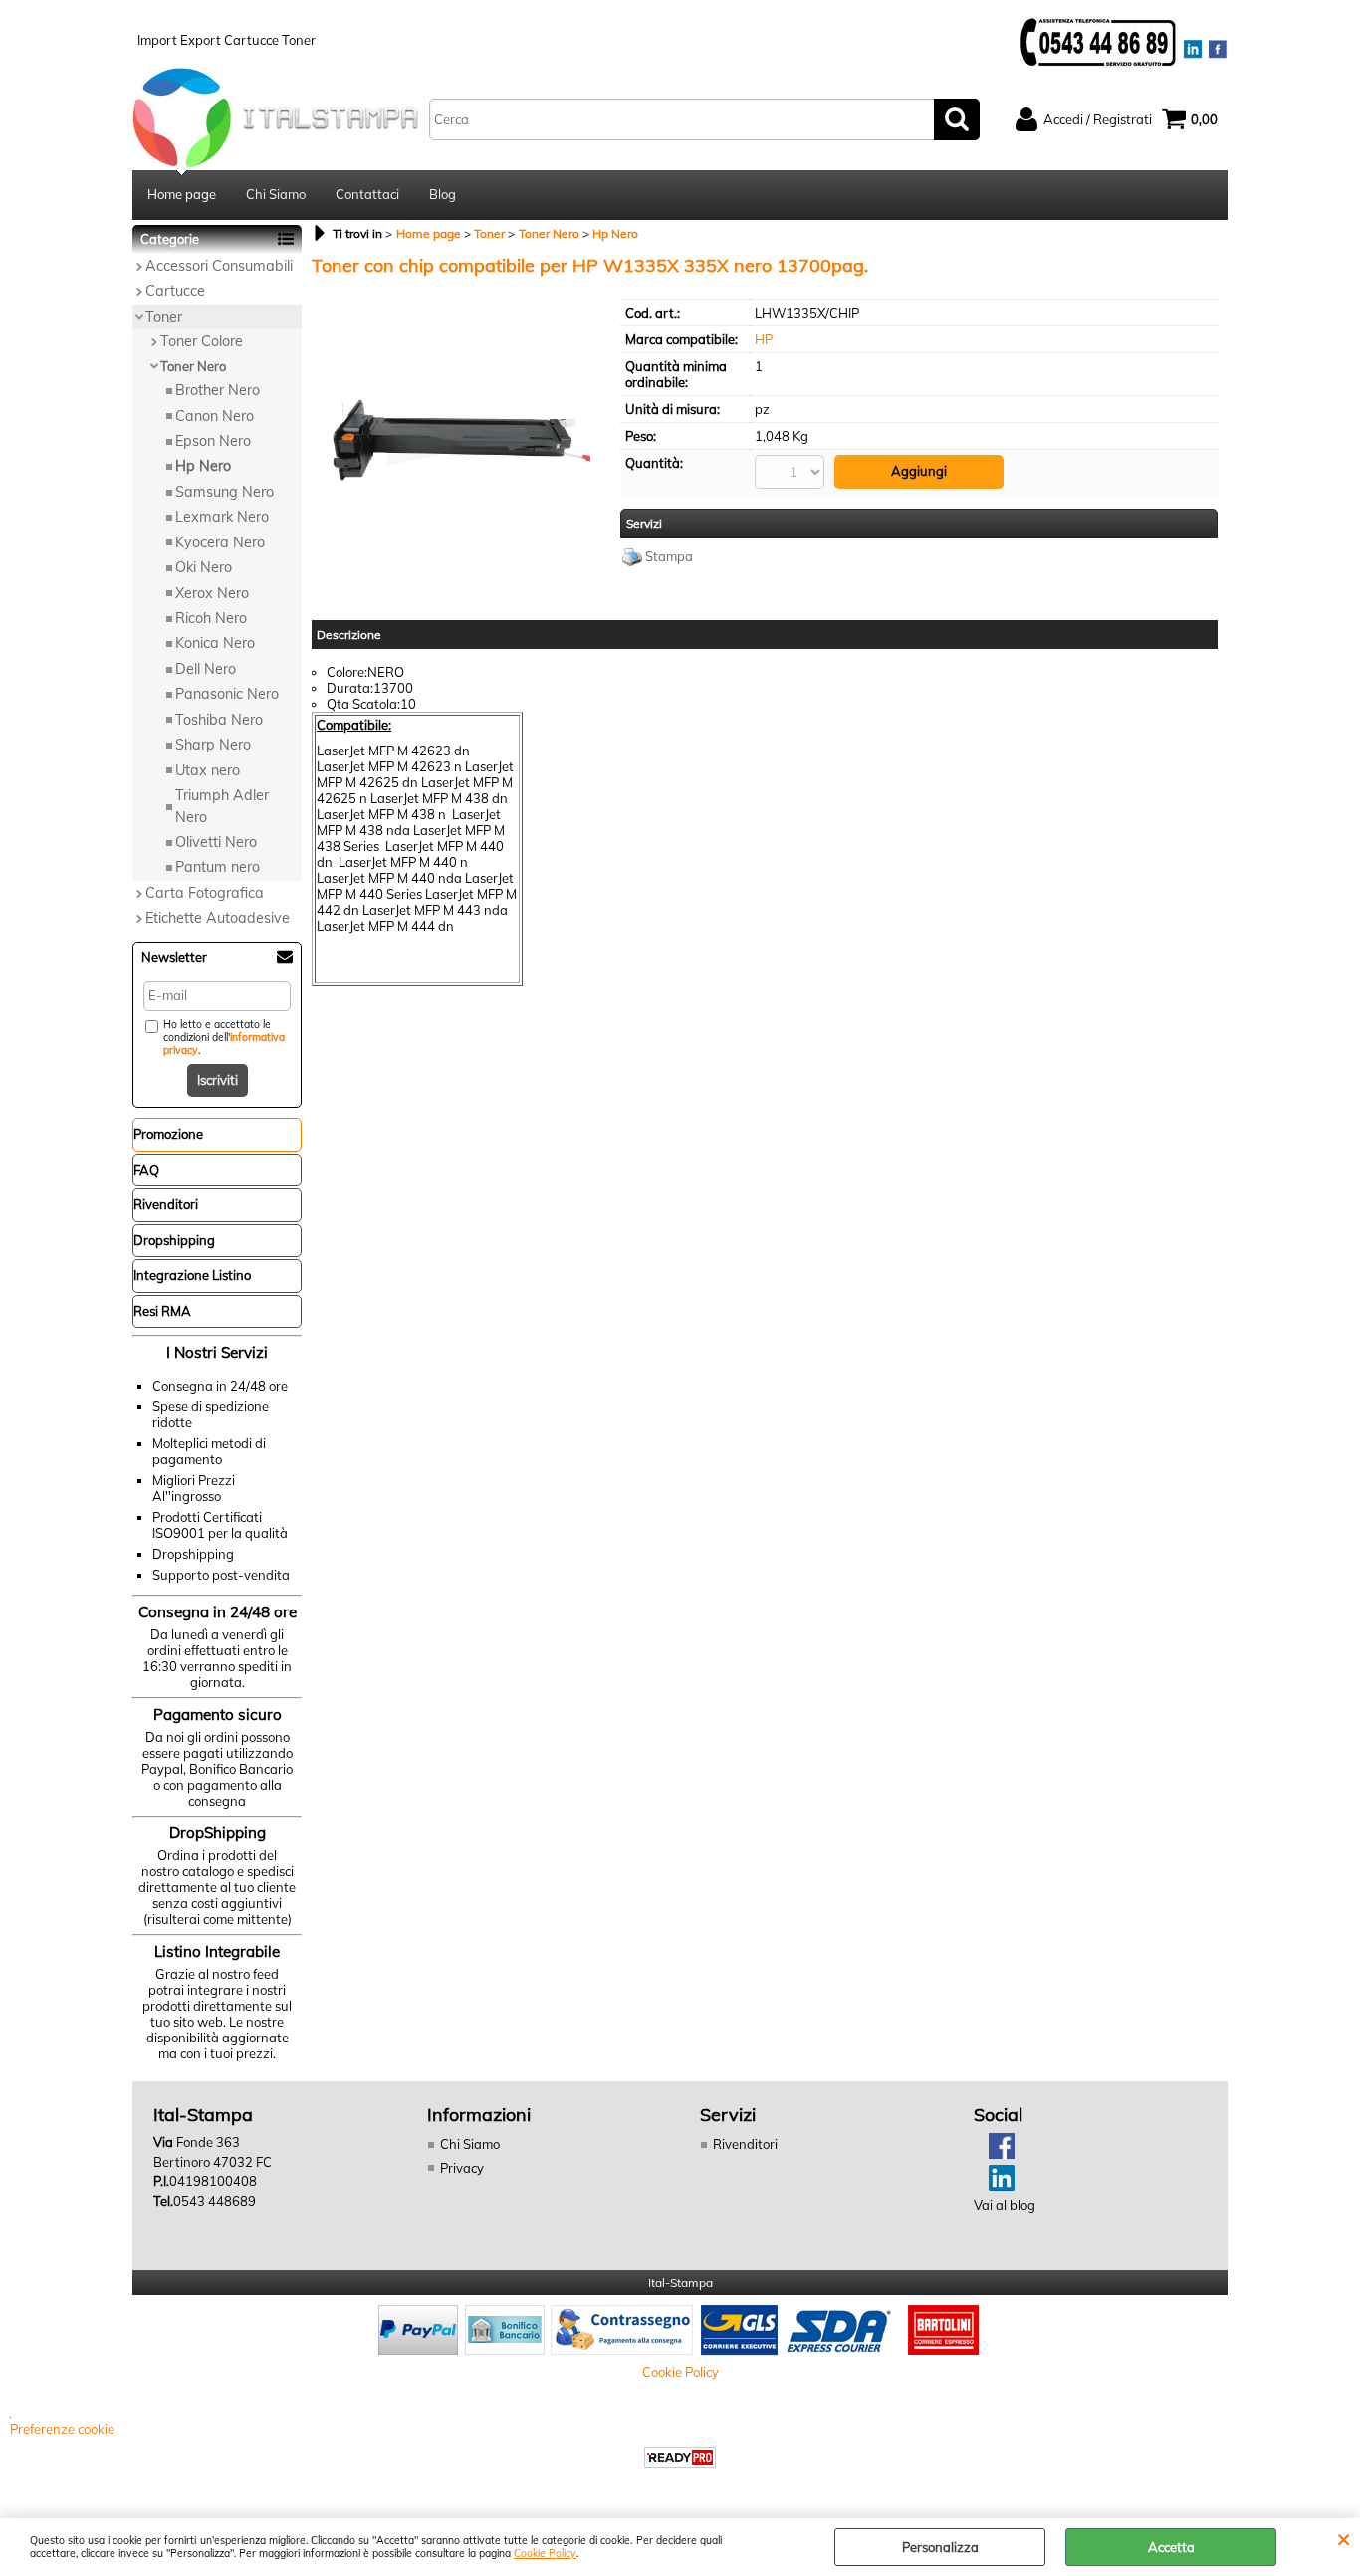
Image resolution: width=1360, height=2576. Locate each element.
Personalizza (940, 2547)
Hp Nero (203, 466)
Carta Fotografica (205, 893)
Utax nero (208, 770)
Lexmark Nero (222, 517)
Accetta (1171, 2547)
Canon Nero (215, 416)
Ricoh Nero (211, 618)
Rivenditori (745, 2144)
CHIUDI (1344, 2538)
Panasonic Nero (227, 694)
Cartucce (175, 291)
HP (764, 339)
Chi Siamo (276, 194)
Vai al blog (1005, 2205)
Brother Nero (218, 390)
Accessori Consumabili (219, 266)
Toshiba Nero (219, 720)
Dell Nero (206, 669)
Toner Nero (193, 366)
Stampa (669, 556)
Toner (164, 317)
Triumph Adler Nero (222, 806)
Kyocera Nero (220, 542)
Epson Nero (213, 441)
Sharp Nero (213, 745)
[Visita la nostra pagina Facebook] (994, 2154)
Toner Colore (202, 341)
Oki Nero (204, 567)
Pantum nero (218, 867)
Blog (443, 194)
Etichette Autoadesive (218, 918)
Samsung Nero (225, 492)
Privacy (462, 2168)
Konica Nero (215, 643)
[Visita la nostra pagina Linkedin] (994, 2186)
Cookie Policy (545, 2554)
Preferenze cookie (62, 2429)
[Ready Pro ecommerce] (680, 2457)
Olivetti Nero (216, 842)
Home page (182, 194)
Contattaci (367, 194)
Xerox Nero (212, 593)
